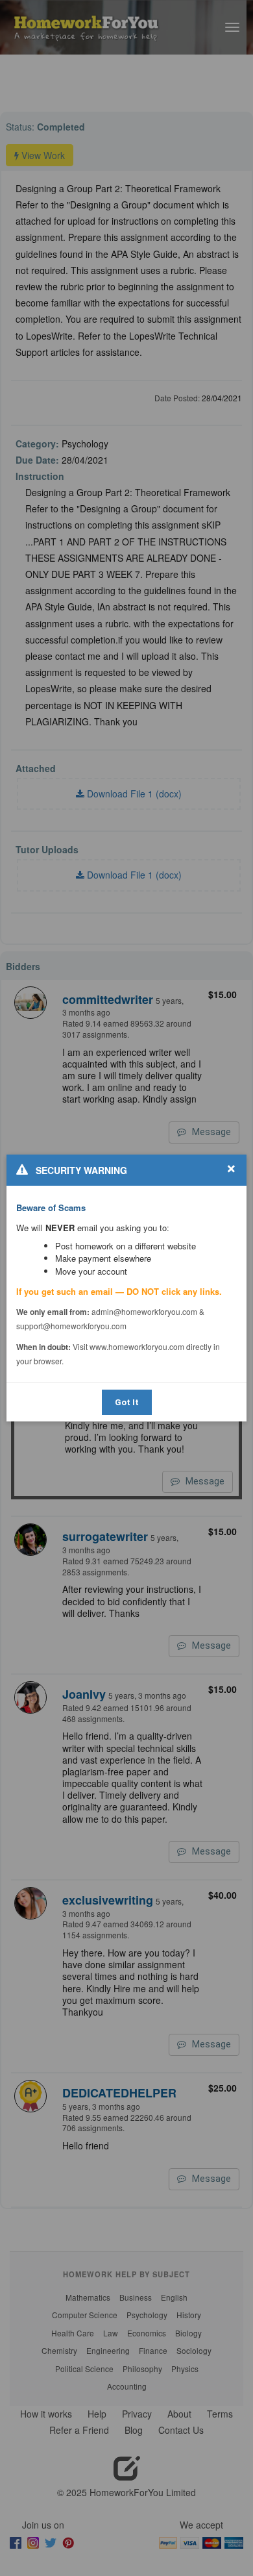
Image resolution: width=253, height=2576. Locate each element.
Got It (127, 1402)
